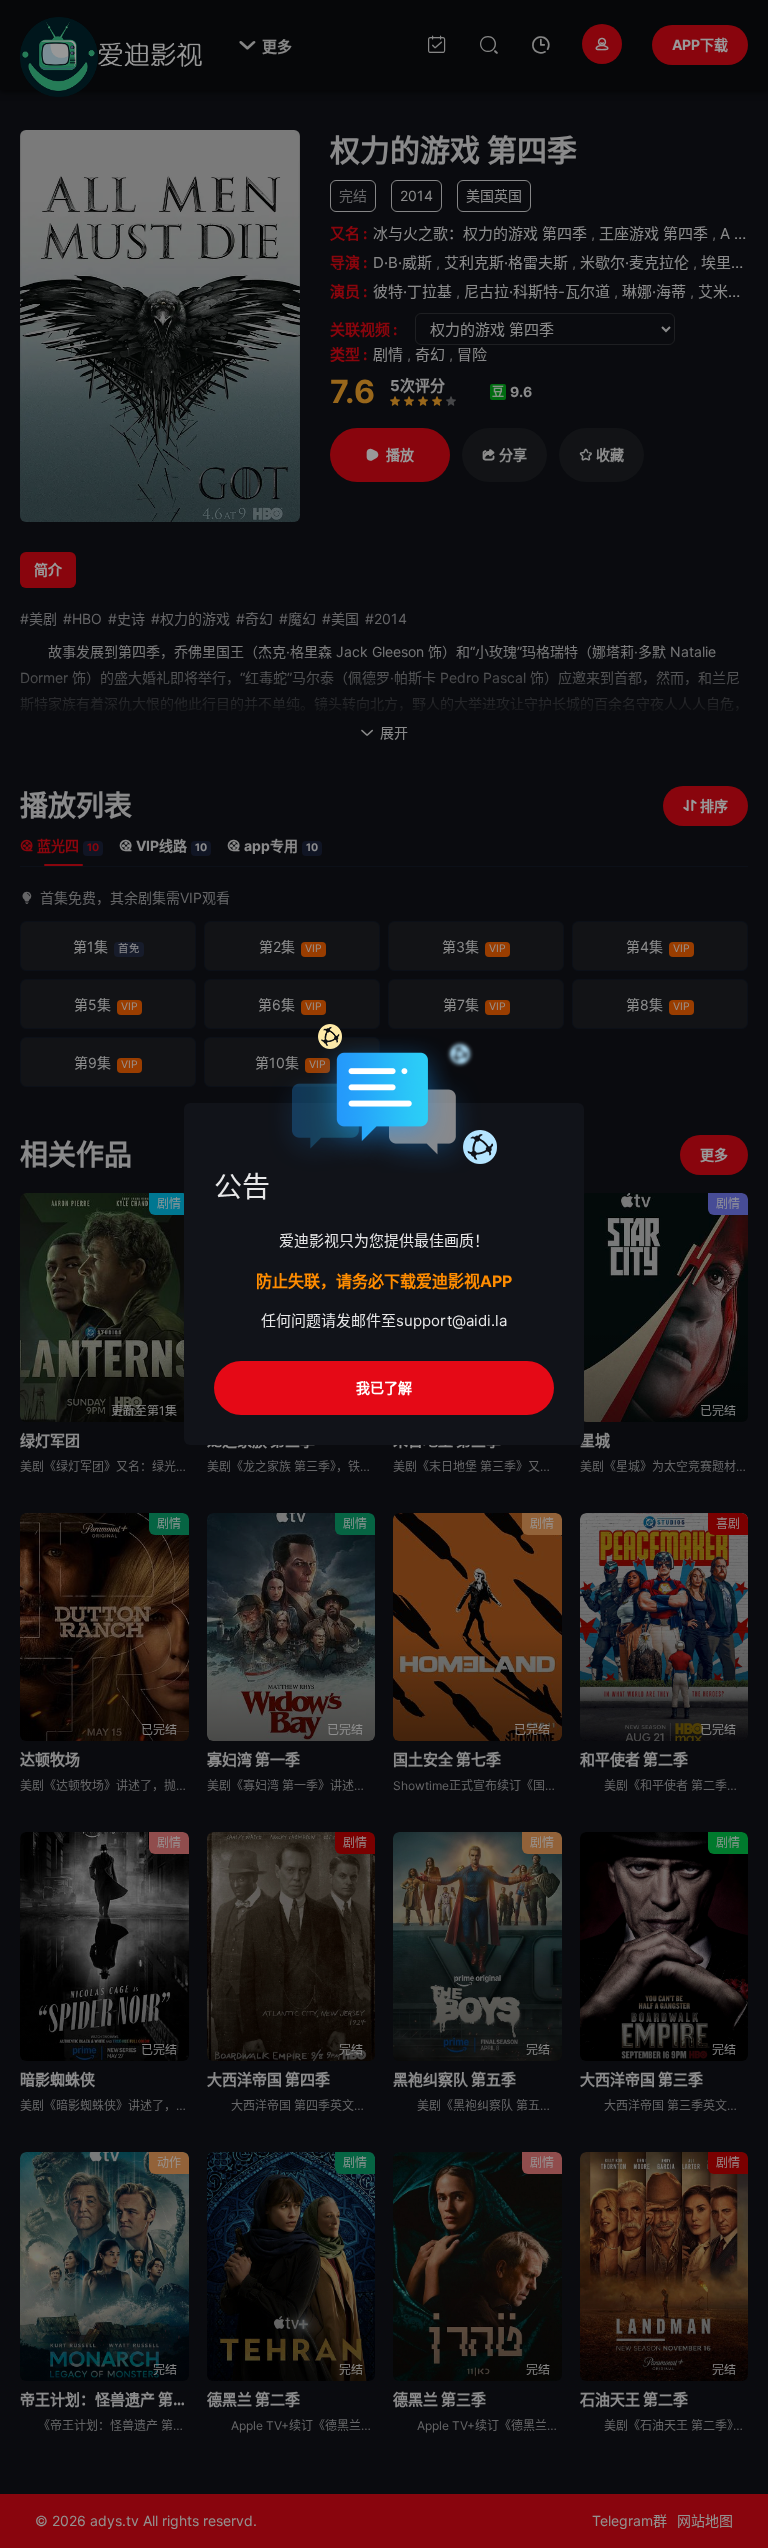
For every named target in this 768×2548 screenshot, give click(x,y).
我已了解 (384, 1387)
